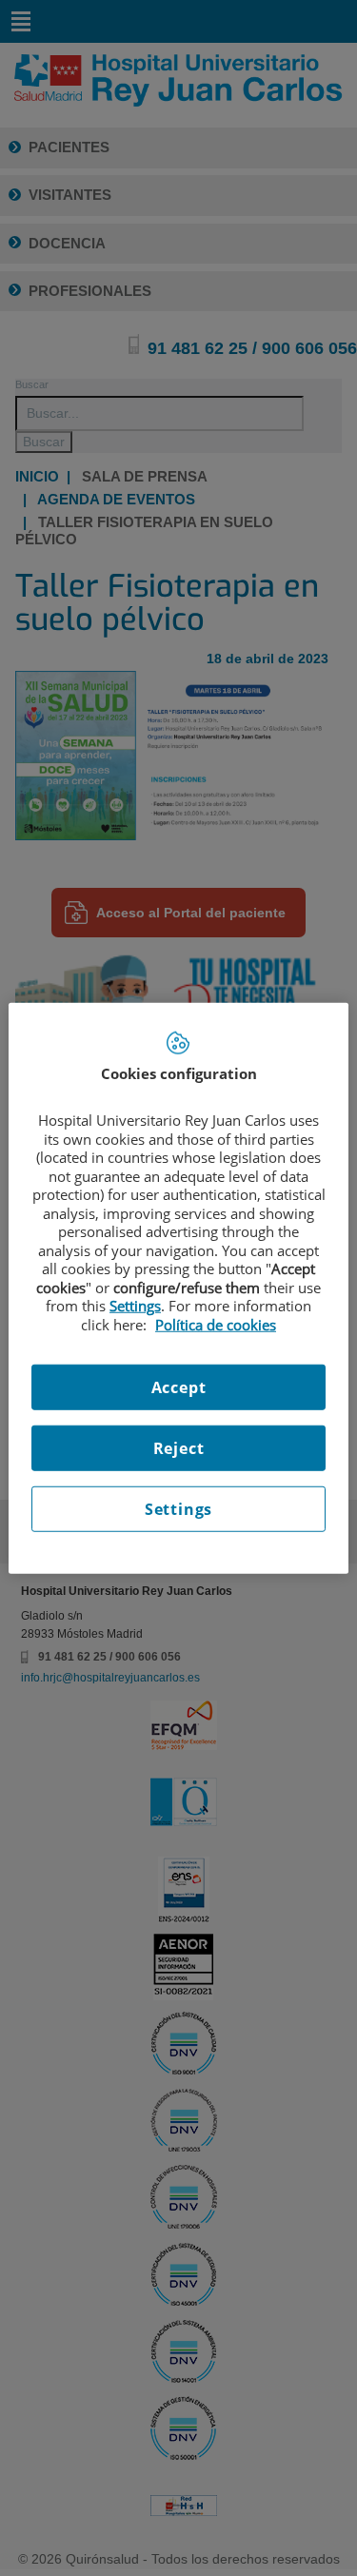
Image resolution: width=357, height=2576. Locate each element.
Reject (179, 1448)
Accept (179, 1387)
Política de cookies (216, 1324)
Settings (178, 1509)
